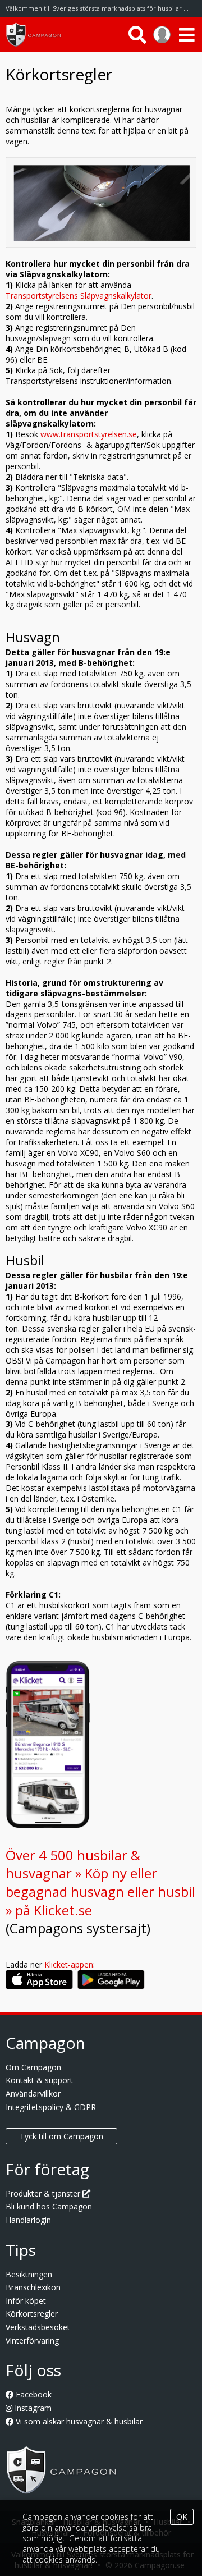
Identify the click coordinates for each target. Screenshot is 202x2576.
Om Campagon (33, 2067)
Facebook (33, 2394)
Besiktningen (29, 2274)
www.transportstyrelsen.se (89, 434)
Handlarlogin (28, 2220)
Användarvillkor (33, 2094)
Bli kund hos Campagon (49, 2206)
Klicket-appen (69, 1964)
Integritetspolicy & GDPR (51, 2107)
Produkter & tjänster (44, 2193)
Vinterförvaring (32, 2341)
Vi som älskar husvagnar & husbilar (78, 2421)
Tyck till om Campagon (61, 2136)
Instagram (32, 2408)
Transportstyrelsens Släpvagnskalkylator (79, 296)
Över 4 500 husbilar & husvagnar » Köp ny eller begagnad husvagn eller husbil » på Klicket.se (100, 1882)
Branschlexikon (33, 2287)
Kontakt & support (39, 2080)
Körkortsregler (32, 2314)
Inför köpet (26, 2301)
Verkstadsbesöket (38, 2327)
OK (182, 2517)
